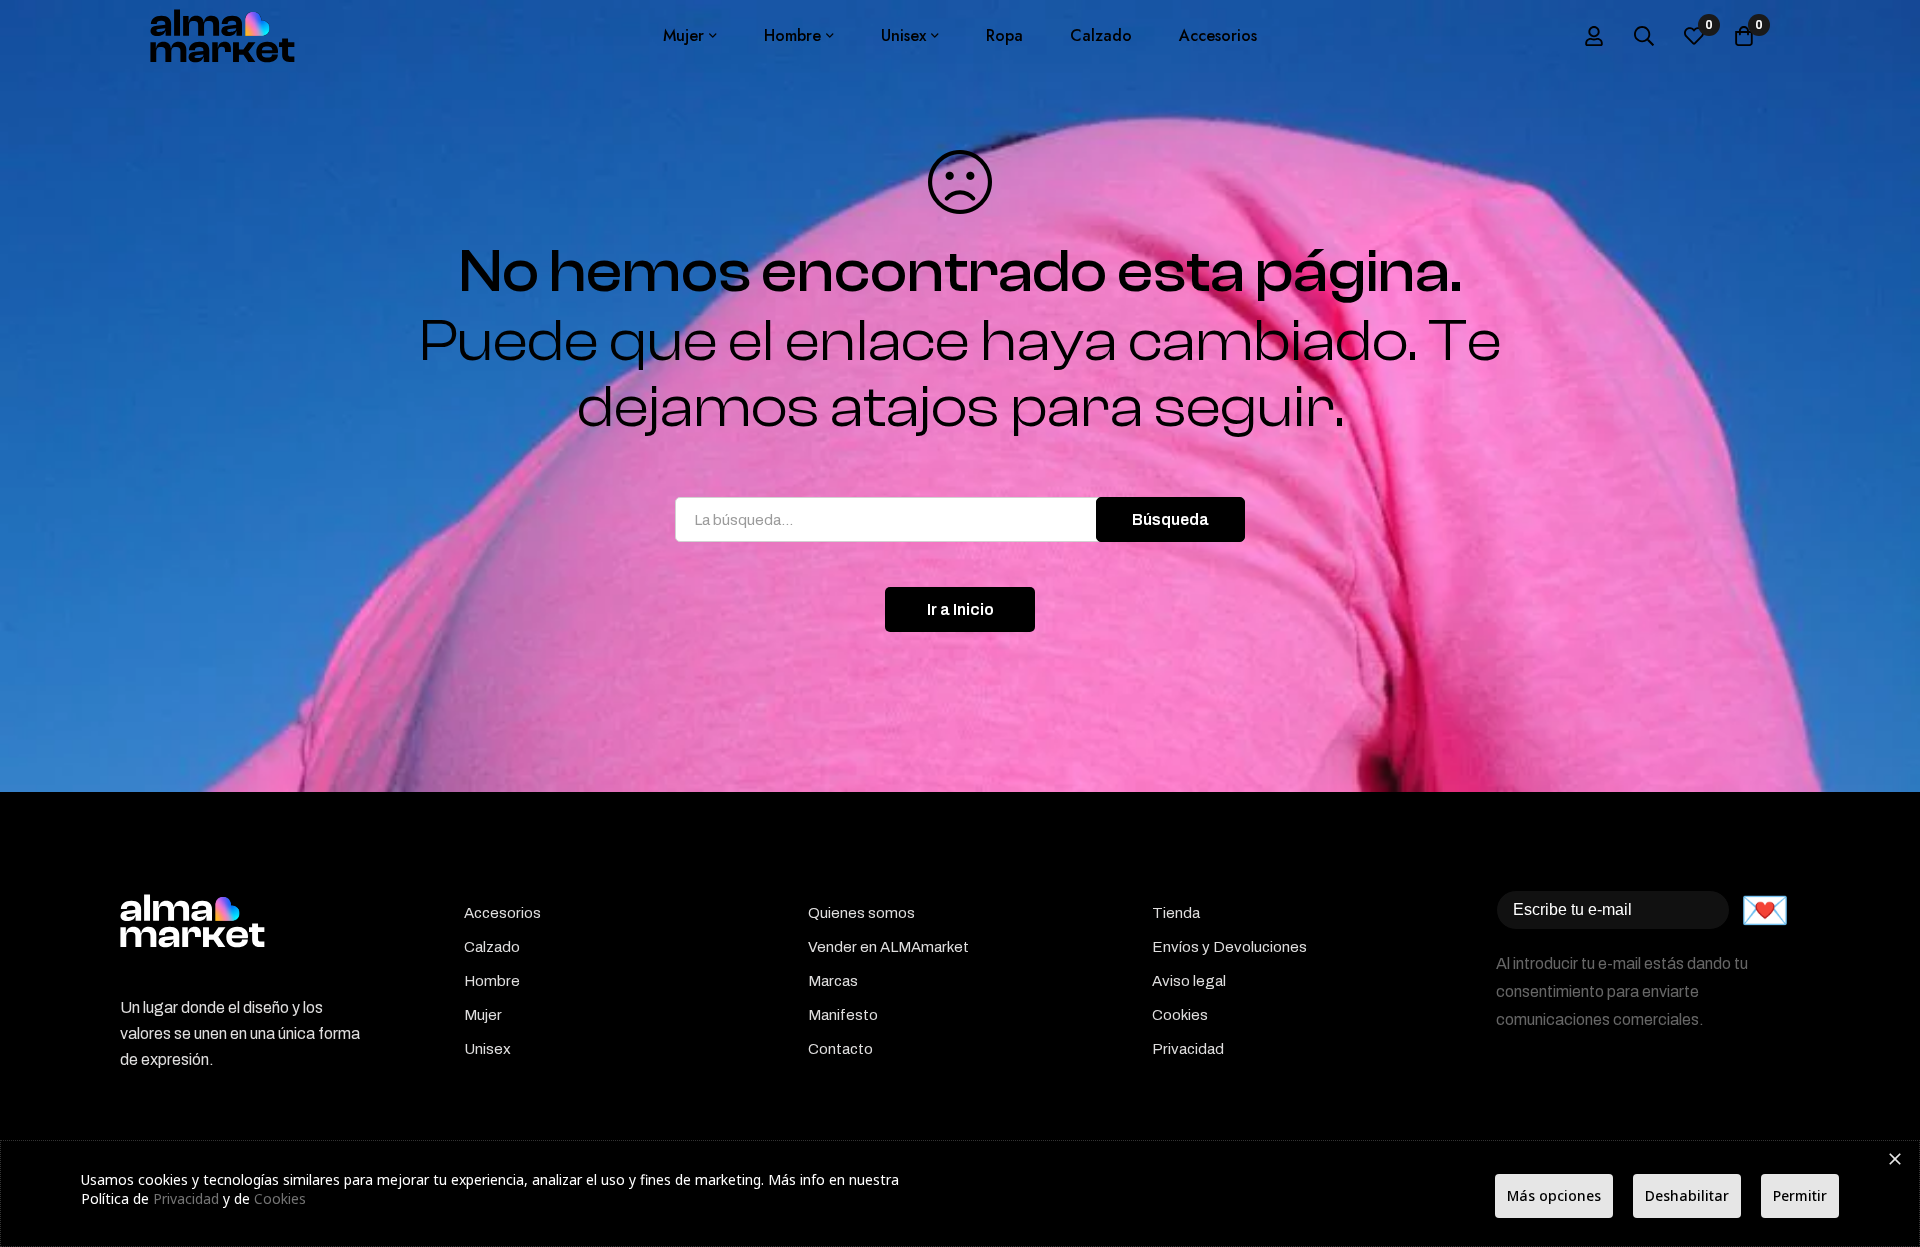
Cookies (280, 1198)
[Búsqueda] (1644, 36)
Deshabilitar (1687, 1195)
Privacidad (186, 1198)
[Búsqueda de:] (960, 519)
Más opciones (1554, 1195)
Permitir (1800, 1195)
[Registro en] (1594, 36)
